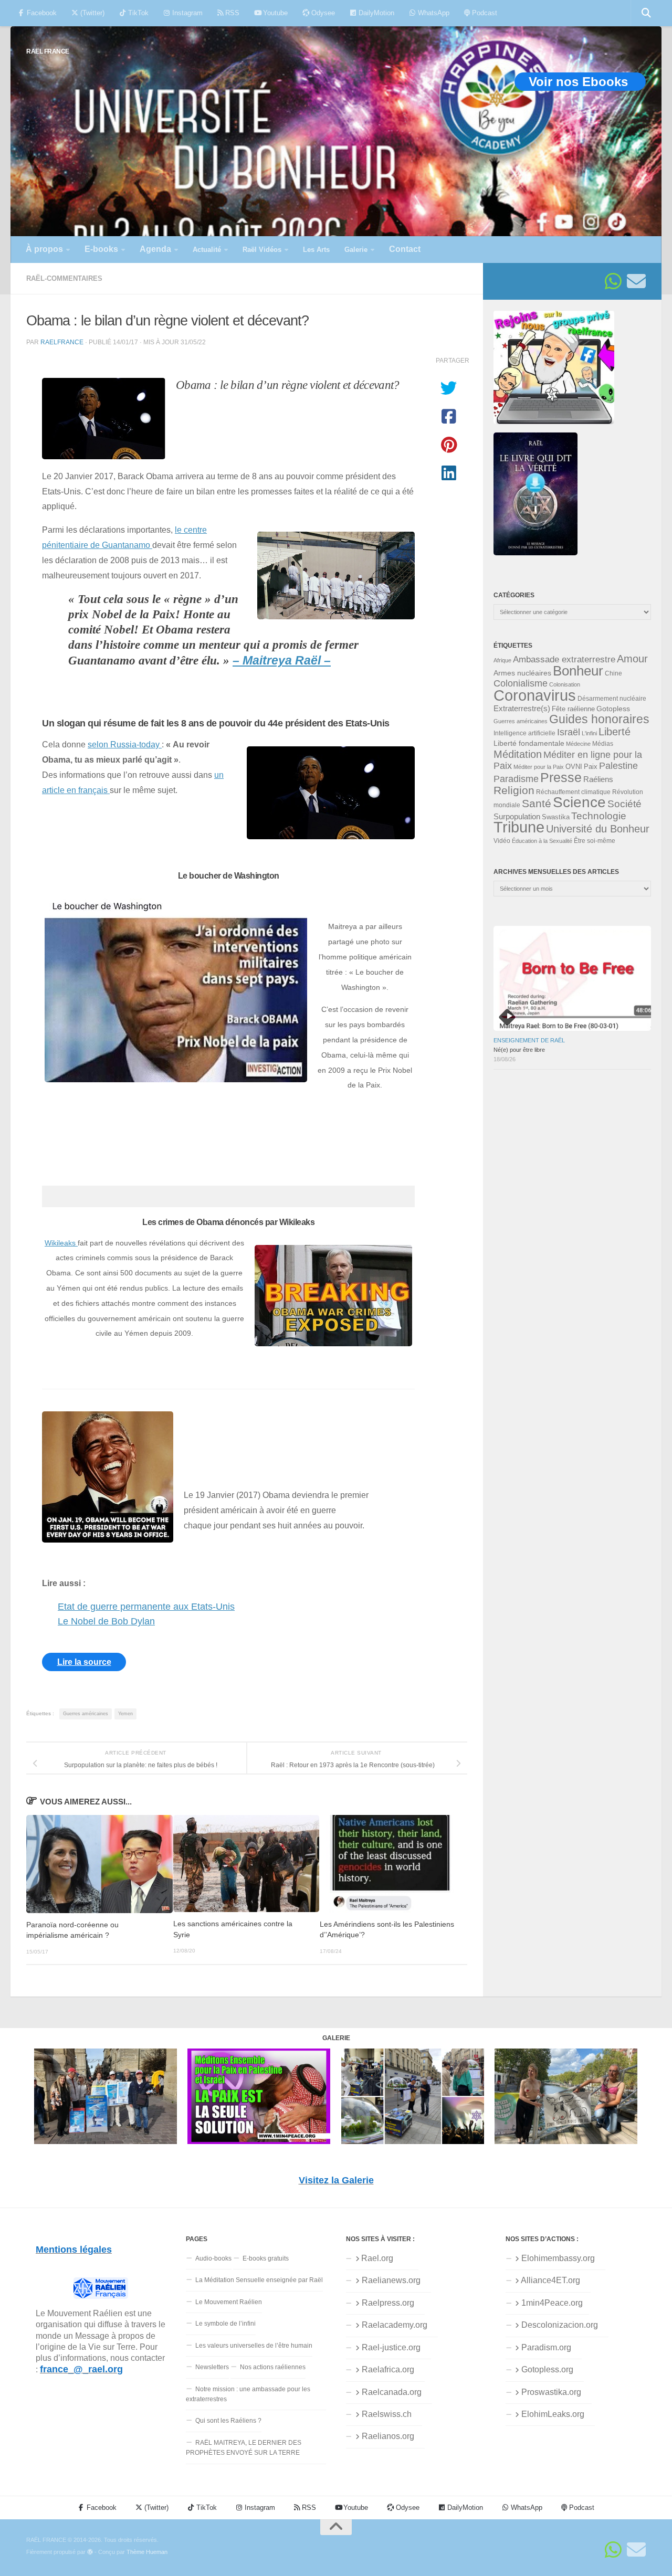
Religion (514, 790)
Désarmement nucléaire (612, 699)
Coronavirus (535, 695)
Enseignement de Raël (529, 1040)
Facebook (41, 13)
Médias (603, 744)
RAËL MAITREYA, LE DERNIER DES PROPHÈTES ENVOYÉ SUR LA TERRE (244, 2448)
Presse (561, 777)
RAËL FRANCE (48, 51)
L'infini (589, 733)
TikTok (137, 13)
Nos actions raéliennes (273, 2367)
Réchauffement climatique (573, 792)
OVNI (574, 767)
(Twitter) (91, 13)
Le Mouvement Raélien (229, 2302)
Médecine (578, 744)
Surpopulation (517, 816)
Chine (613, 673)
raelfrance (62, 342)
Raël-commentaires (64, 278)
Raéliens (598, 779)
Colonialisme (521, 683)
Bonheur (578, 671)
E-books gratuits (266, 2258)
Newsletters (212, 2367)
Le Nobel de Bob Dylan (106, 1621)
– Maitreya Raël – (282, 661)
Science (579, 802)
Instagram (186, 13)
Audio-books (213, 2258)
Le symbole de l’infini (225, 2324)
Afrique (502, 660)
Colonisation (565, 684)
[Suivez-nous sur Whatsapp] (613, 281)
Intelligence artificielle (524, 733)
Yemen (125, 1714)
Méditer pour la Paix (539, 767)
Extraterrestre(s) (522, 709)
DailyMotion (375, 13)
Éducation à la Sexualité (542, 841)
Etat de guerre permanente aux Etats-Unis (146, 1607)
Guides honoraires (599, 719)
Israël (569, 732)
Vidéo (502, 841)
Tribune (519, 827)
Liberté (615, 732)
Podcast (484, 13)
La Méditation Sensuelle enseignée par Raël (259, 2280)
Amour (632, 659)
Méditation (518, 754)
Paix (591, 767)
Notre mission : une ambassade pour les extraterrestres (248, 2394)
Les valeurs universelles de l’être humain (254, 2346)
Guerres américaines (86, 1714)
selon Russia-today (125, 744)
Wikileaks (61, 1243)
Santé (537, 804)
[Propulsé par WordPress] (90, 2552)
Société (624, 804)
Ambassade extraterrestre (564, 659)
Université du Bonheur (598, 829)
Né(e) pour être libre (519, 1050)
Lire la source (84, 1662)
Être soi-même (595, 841)
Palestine (618, 766)
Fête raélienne (573, 709)
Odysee (322, 13)
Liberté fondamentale (529, 743)
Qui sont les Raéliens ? (228, 2421)
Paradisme (516, 779)
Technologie (599, 816)
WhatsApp (433, 13)
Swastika (556, 817)
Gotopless (613, 709)
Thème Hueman (147, 2552)
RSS (231, 13)
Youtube (274, 13)
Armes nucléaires (522, 673)
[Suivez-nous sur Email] (636, 281)
